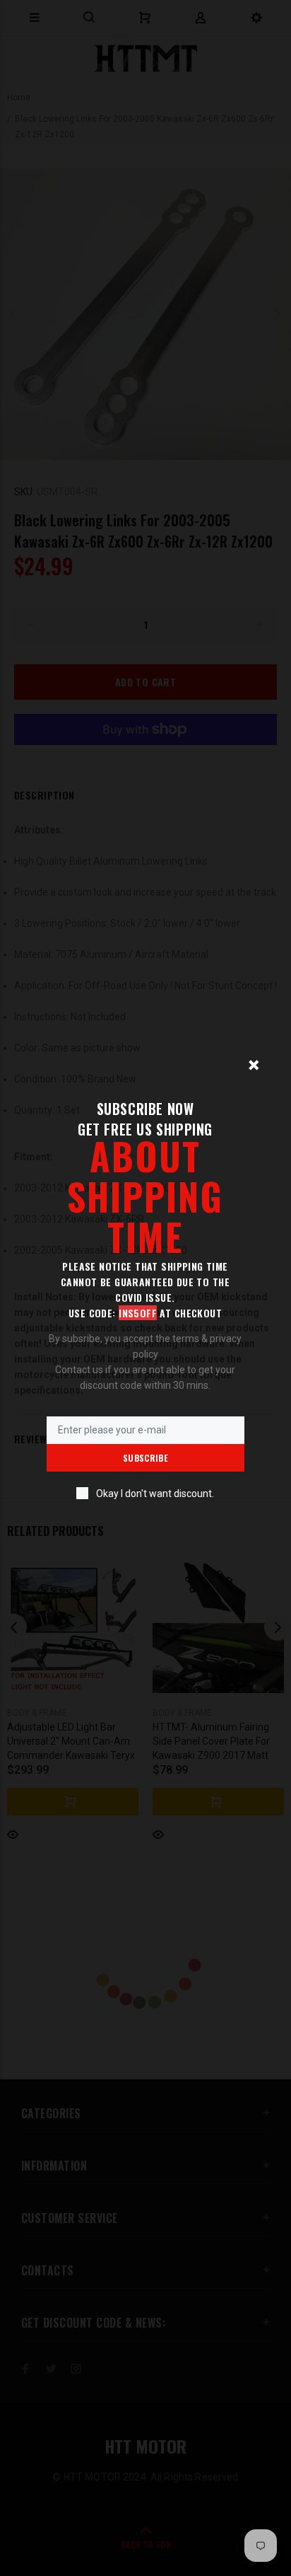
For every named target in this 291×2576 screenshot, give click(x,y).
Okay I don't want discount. (155, 1494)
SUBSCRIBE (145, 1458)
